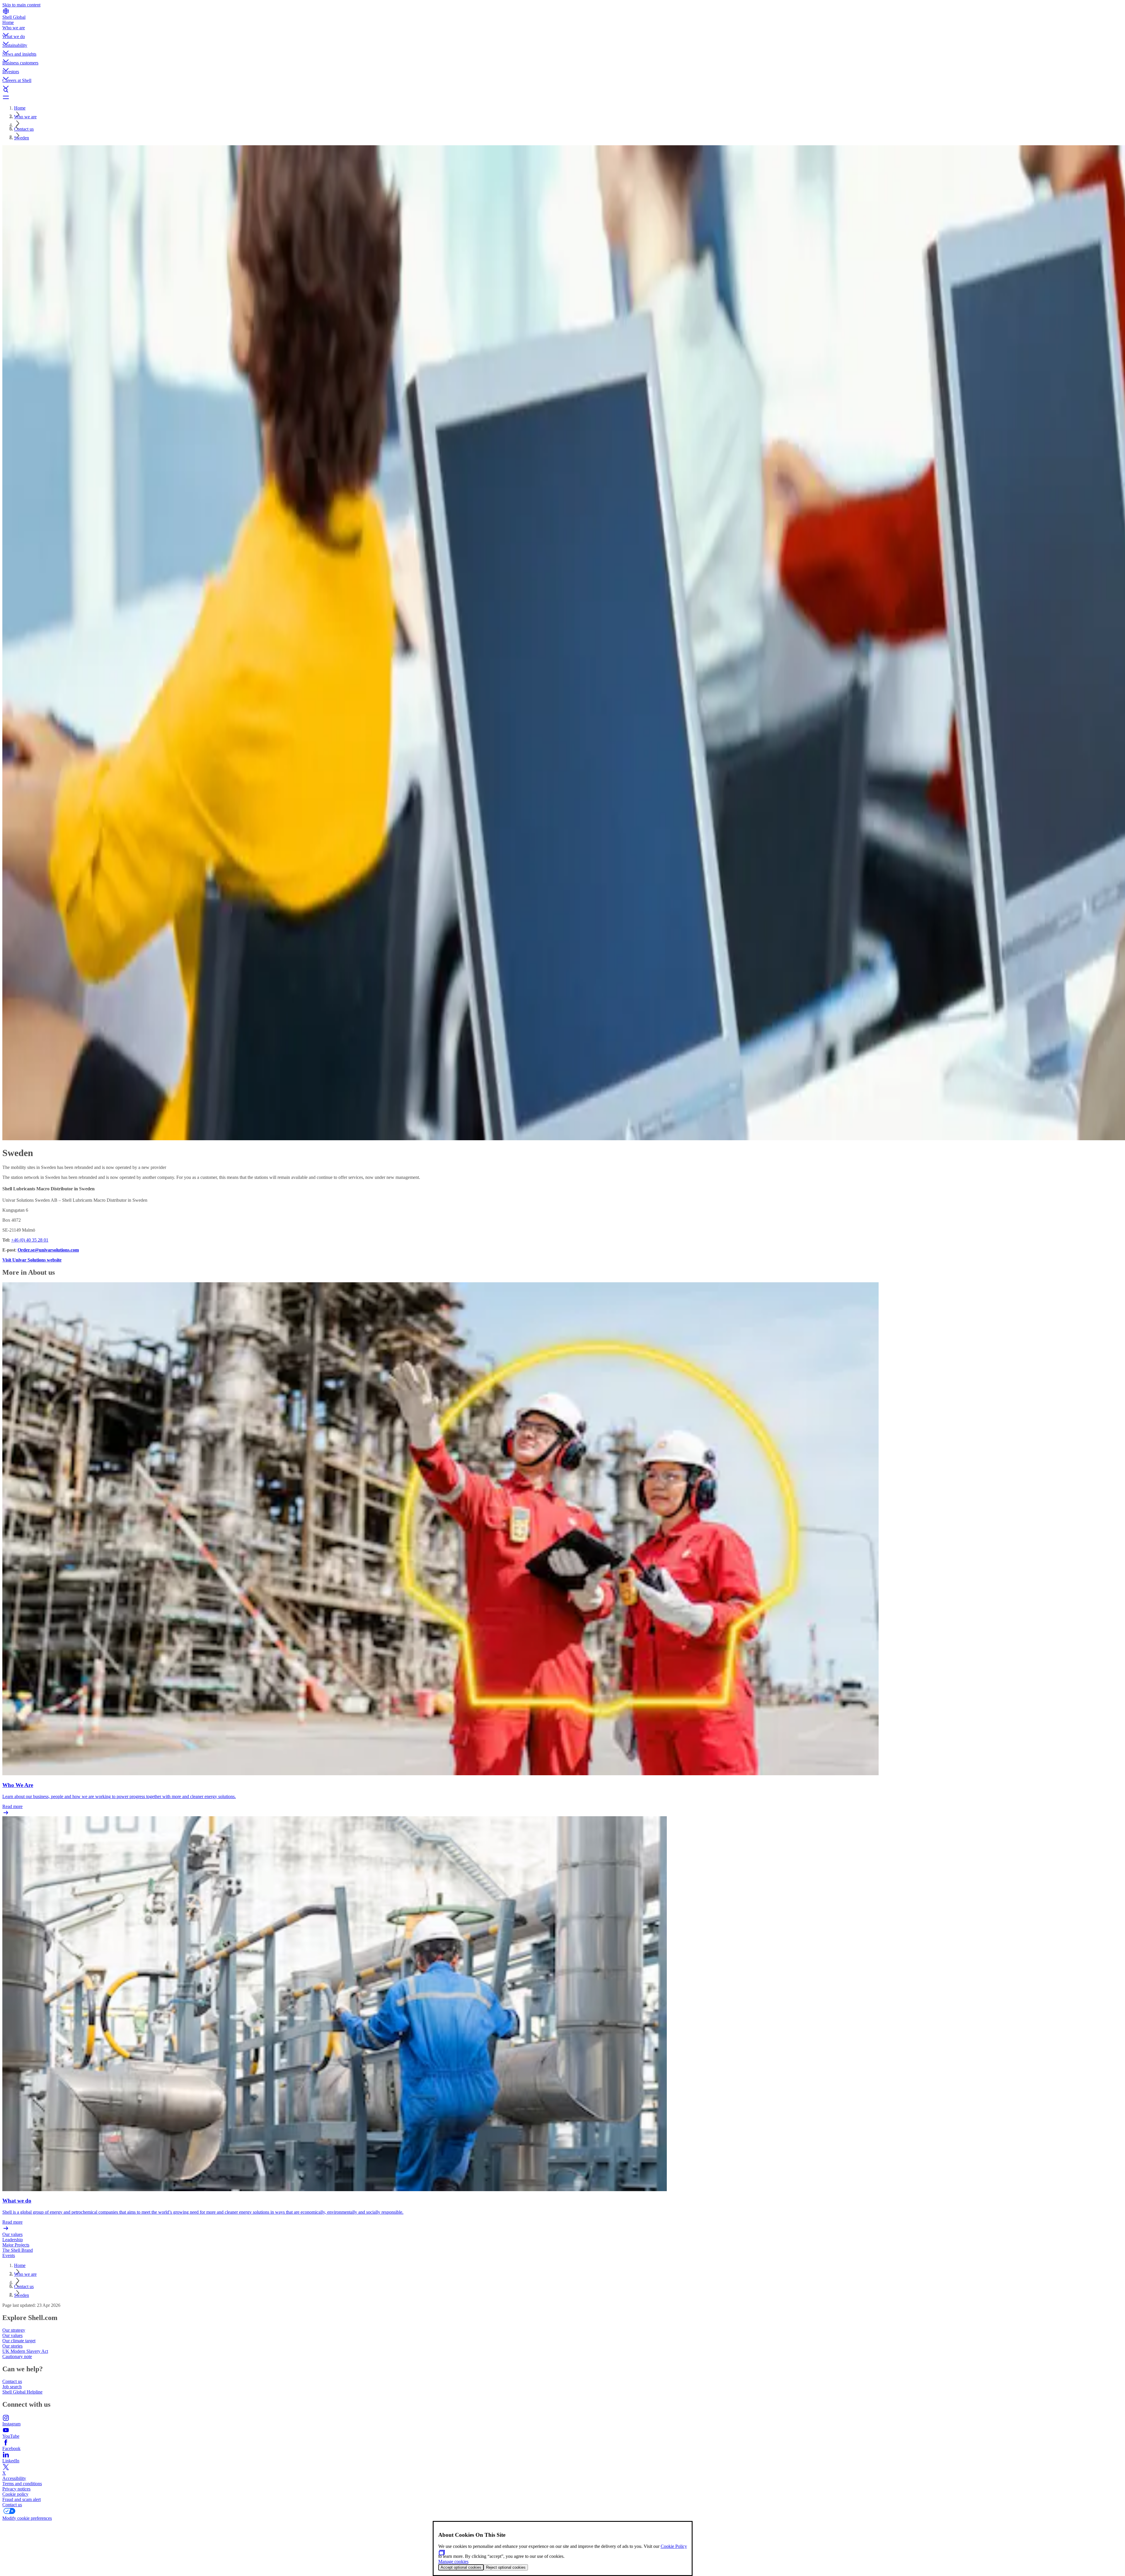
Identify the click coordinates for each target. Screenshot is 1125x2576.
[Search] (562, 90)
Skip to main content (21, 5)
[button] (562, 30)
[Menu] (562, 97)
